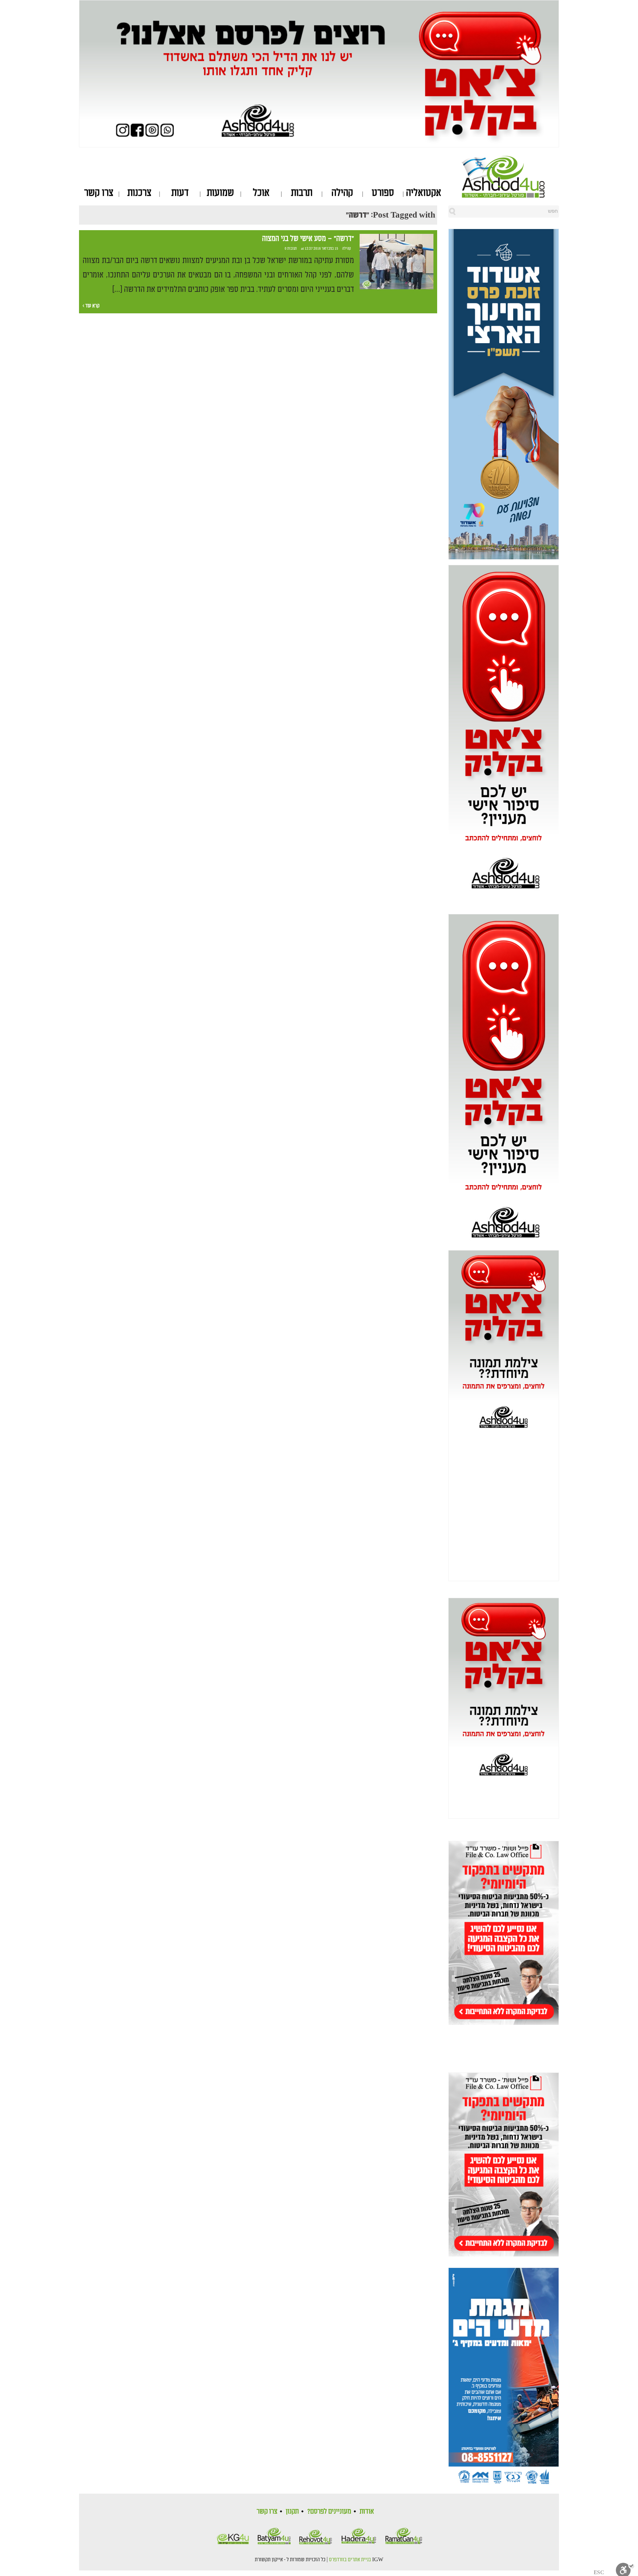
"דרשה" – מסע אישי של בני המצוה (308, 239)
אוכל (261, 193)
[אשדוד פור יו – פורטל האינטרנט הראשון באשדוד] (510, 177)
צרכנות (139, 193)
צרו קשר (99, 193)
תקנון (292, 2511)
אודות (367, 2511)
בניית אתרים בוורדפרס (350, 2560)
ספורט (383, 193)
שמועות (220, 193)
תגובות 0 (291, 249)
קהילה (342, 193)
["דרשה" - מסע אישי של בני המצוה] (397, 262)
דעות (180, 193)
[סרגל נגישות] (625, 2569)
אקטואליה (424, 193)
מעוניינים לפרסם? (329, 2511)
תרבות (302, 193)
